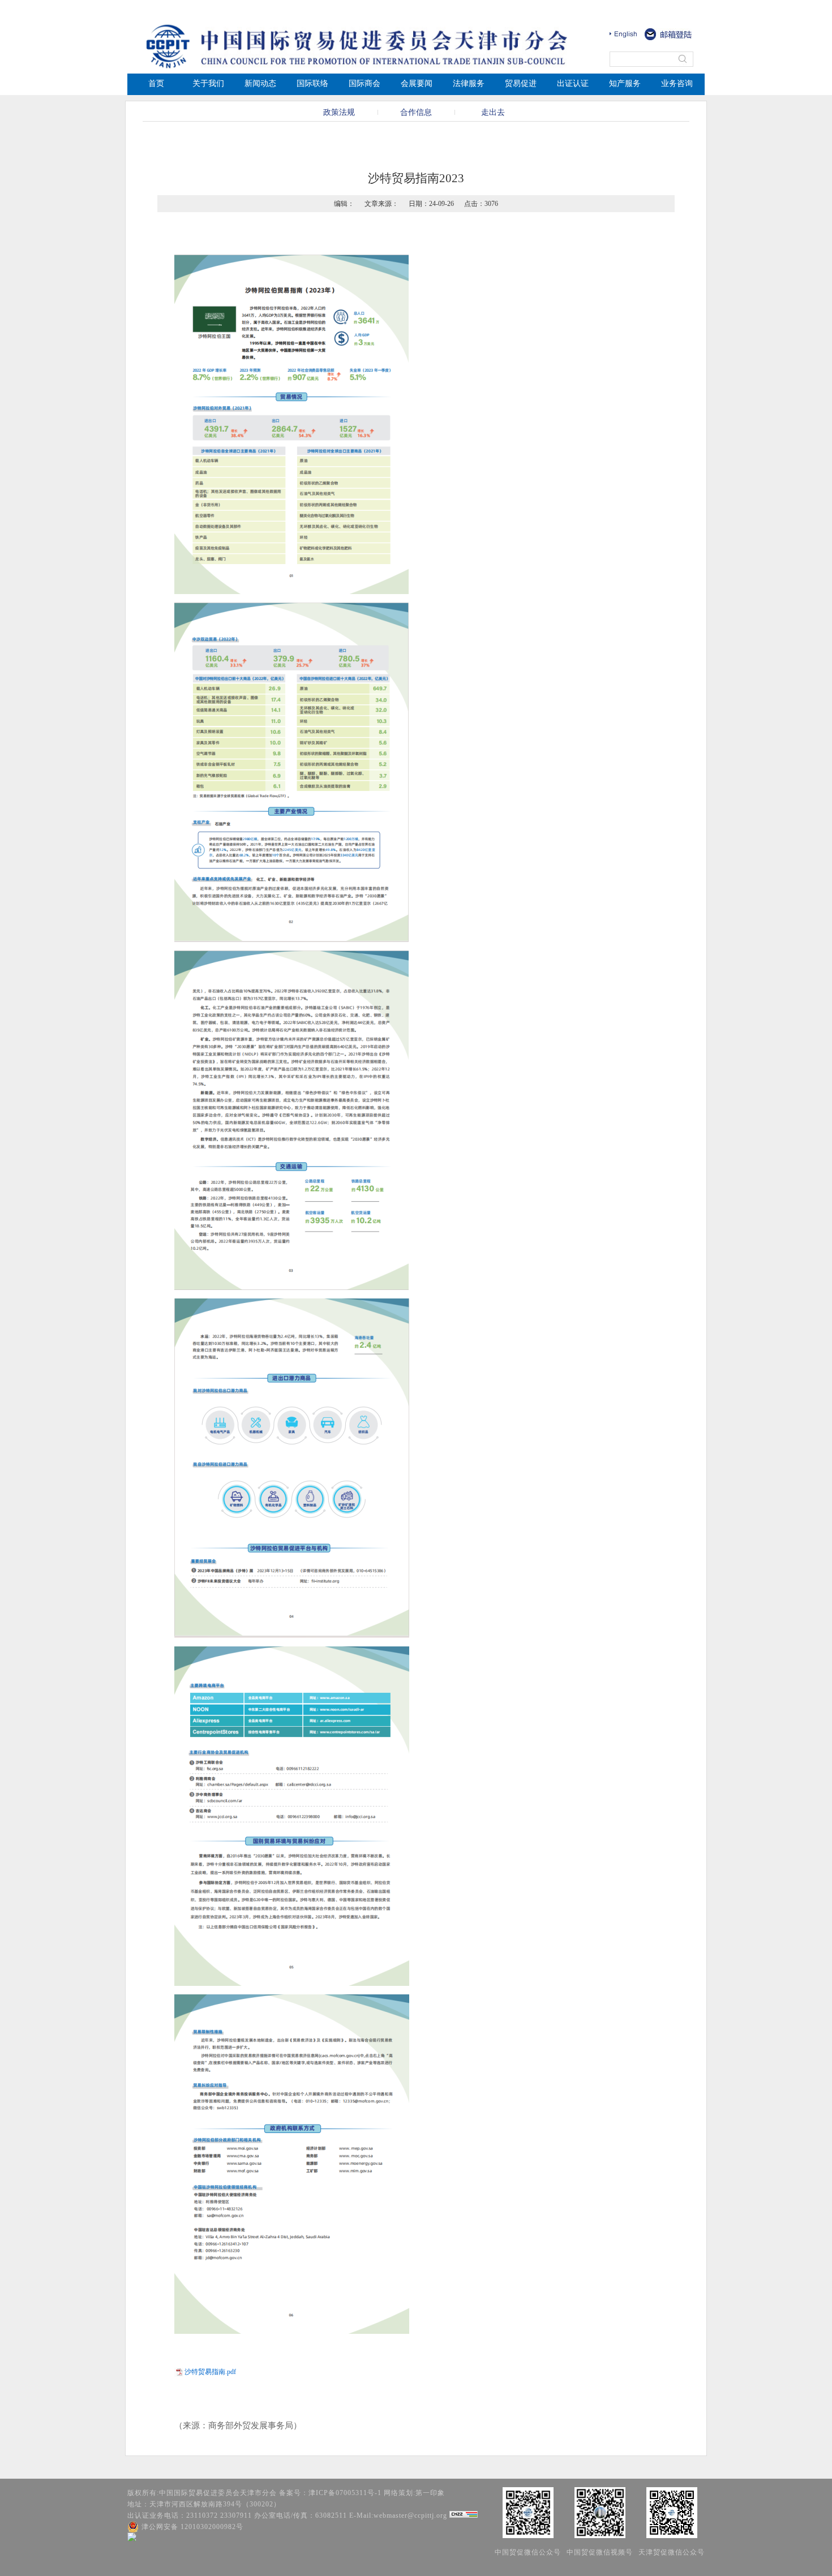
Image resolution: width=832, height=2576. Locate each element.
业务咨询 (677, 83)
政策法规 (339, 112)
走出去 (493, 112)
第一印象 (430, 2493)
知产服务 (625, 83)
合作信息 (416, 112)
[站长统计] (464, 2515)
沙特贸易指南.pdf (210, 2372)
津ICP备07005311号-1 (345, 2493)
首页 (156, 83)
